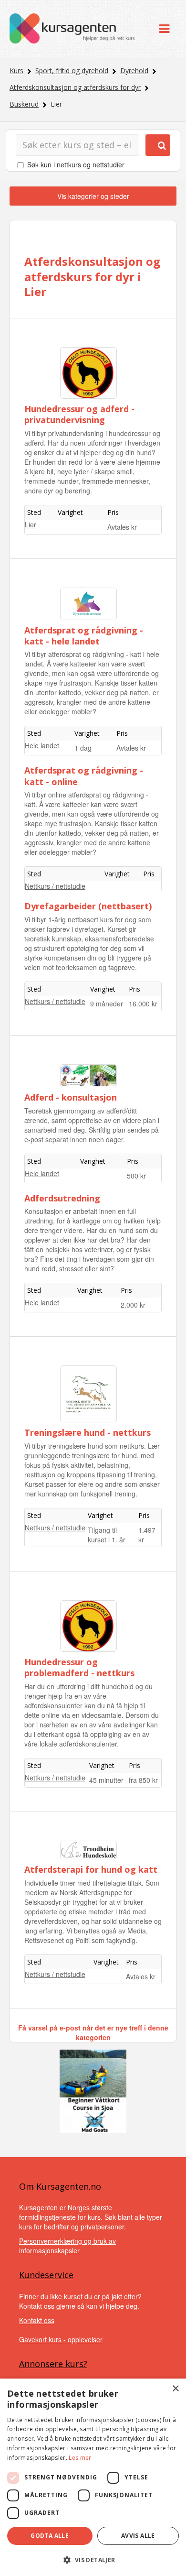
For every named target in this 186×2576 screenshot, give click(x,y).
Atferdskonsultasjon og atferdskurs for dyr (75, 87)
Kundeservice (46, 2275)
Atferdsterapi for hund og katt (91, 1869)
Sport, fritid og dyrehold (72, 71)
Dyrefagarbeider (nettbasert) (88, 906)
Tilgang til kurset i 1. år (107, 1535)
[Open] (164, 28)
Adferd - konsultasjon (71, 1097)
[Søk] (158, 145)
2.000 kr (133, 1305)
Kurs (16, 71)
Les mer (80, 2458)
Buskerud (24, 104)
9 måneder (107, 1004)
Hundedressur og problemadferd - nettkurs (79, 1667)
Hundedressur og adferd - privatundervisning (79, 414)
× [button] (175, 2389)
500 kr (136, 1176)
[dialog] (93, 2477)
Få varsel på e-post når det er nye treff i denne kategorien (93, 2032)
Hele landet (42, 745)
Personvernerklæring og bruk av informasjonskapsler (67, 2246)
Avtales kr (122, 527)
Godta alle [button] (50, 2536)
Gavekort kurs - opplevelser (61, 2339)
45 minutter (106, 1780)
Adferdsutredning (62, 1198)
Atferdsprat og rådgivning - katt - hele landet (84, 636)
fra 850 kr (143, 1780)
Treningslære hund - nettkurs (88, 1432)
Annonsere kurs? (53, 2364)
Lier (31, 524)
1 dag (83, 748)
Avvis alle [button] (138, 2536)
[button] (93, 2560)
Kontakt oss (37, 2320)
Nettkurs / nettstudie (55, 886)
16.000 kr (143, 1004)
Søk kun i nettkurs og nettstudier (76, 164)
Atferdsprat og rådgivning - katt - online (84, 776)
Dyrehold (134, 71)
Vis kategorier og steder (93, 196)
